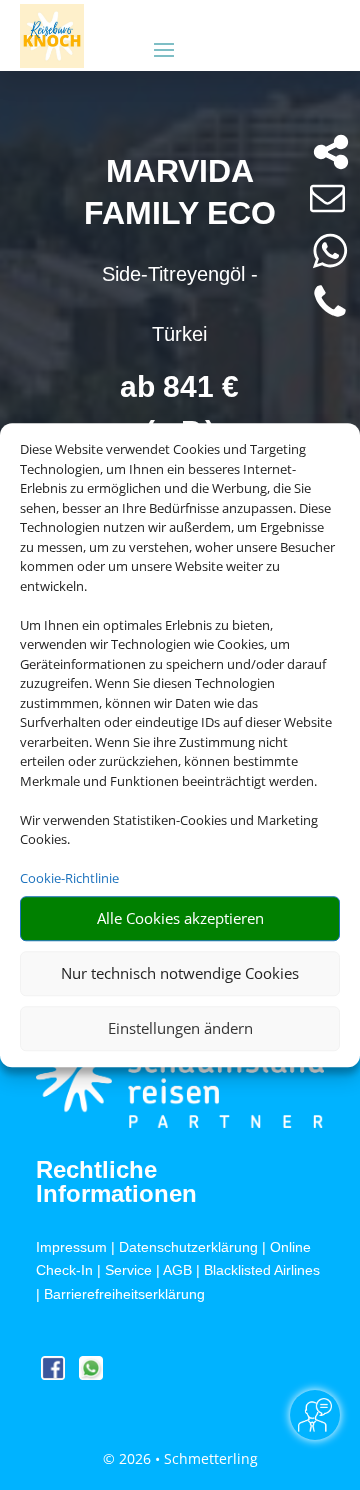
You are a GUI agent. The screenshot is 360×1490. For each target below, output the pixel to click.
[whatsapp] (91, 1374)
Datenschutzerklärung (188, 1247)
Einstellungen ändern (180, 1028)
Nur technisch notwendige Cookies (180, 973)
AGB (177, 1270)
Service (128, 1270)
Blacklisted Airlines (262, 1270)
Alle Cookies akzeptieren (180, 918)
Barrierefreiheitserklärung (124, 1294)
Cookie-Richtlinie (69, 878)
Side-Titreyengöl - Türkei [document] (180, 304)
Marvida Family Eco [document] (180, 192)
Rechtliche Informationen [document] (116, 1182)
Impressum (71, 1247)
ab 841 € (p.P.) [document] (179, 409)
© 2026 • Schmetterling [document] (180, 1458)
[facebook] (55, 1374)
